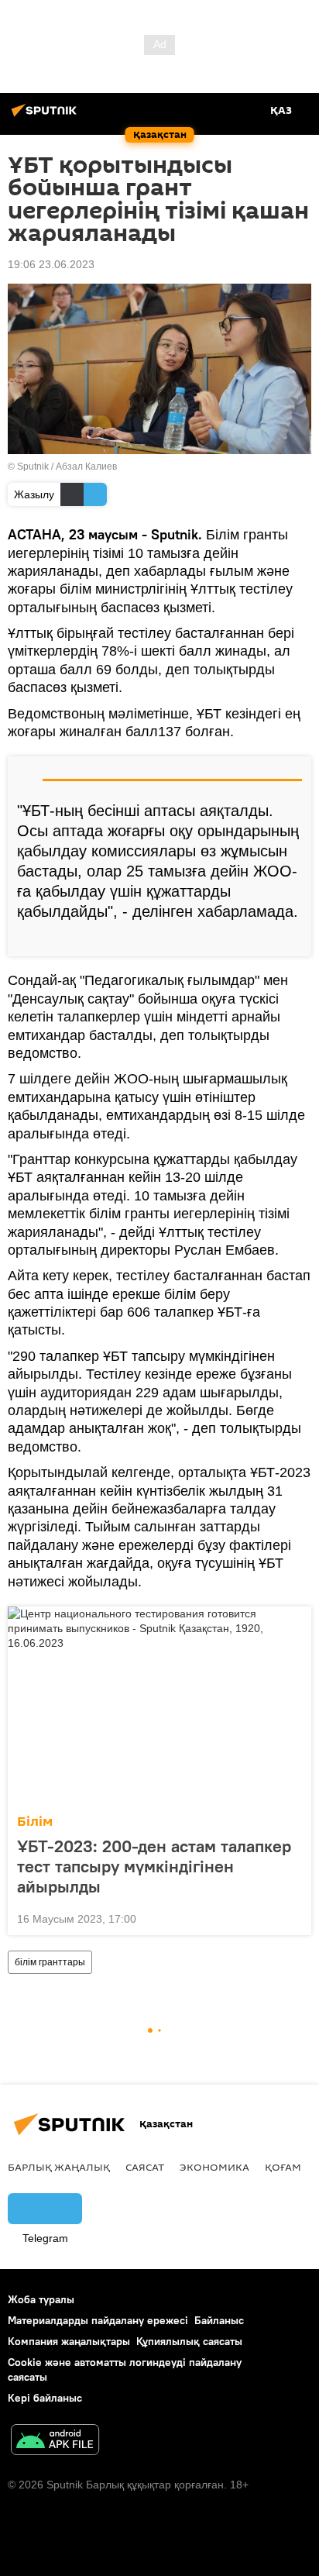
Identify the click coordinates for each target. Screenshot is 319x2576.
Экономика (214, 2167)
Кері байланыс (45, 2398)
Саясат (145, 2167)
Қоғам (283, 2167)
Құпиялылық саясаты (189, 2341)
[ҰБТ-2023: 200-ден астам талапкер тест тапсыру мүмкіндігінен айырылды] (159, 1706)
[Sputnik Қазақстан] (46, 116)
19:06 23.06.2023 (51, 264)
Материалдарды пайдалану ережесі (98, 2320)
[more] (293, 938)
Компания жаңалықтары (69, 2341)
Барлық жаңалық (59, 2167)
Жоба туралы (41, 2299)
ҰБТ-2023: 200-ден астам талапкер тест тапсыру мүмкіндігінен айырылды (154, 1866)
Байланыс (219, 2320)
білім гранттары (50, 1962)
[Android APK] (55, 2442)
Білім (35, 1822)
